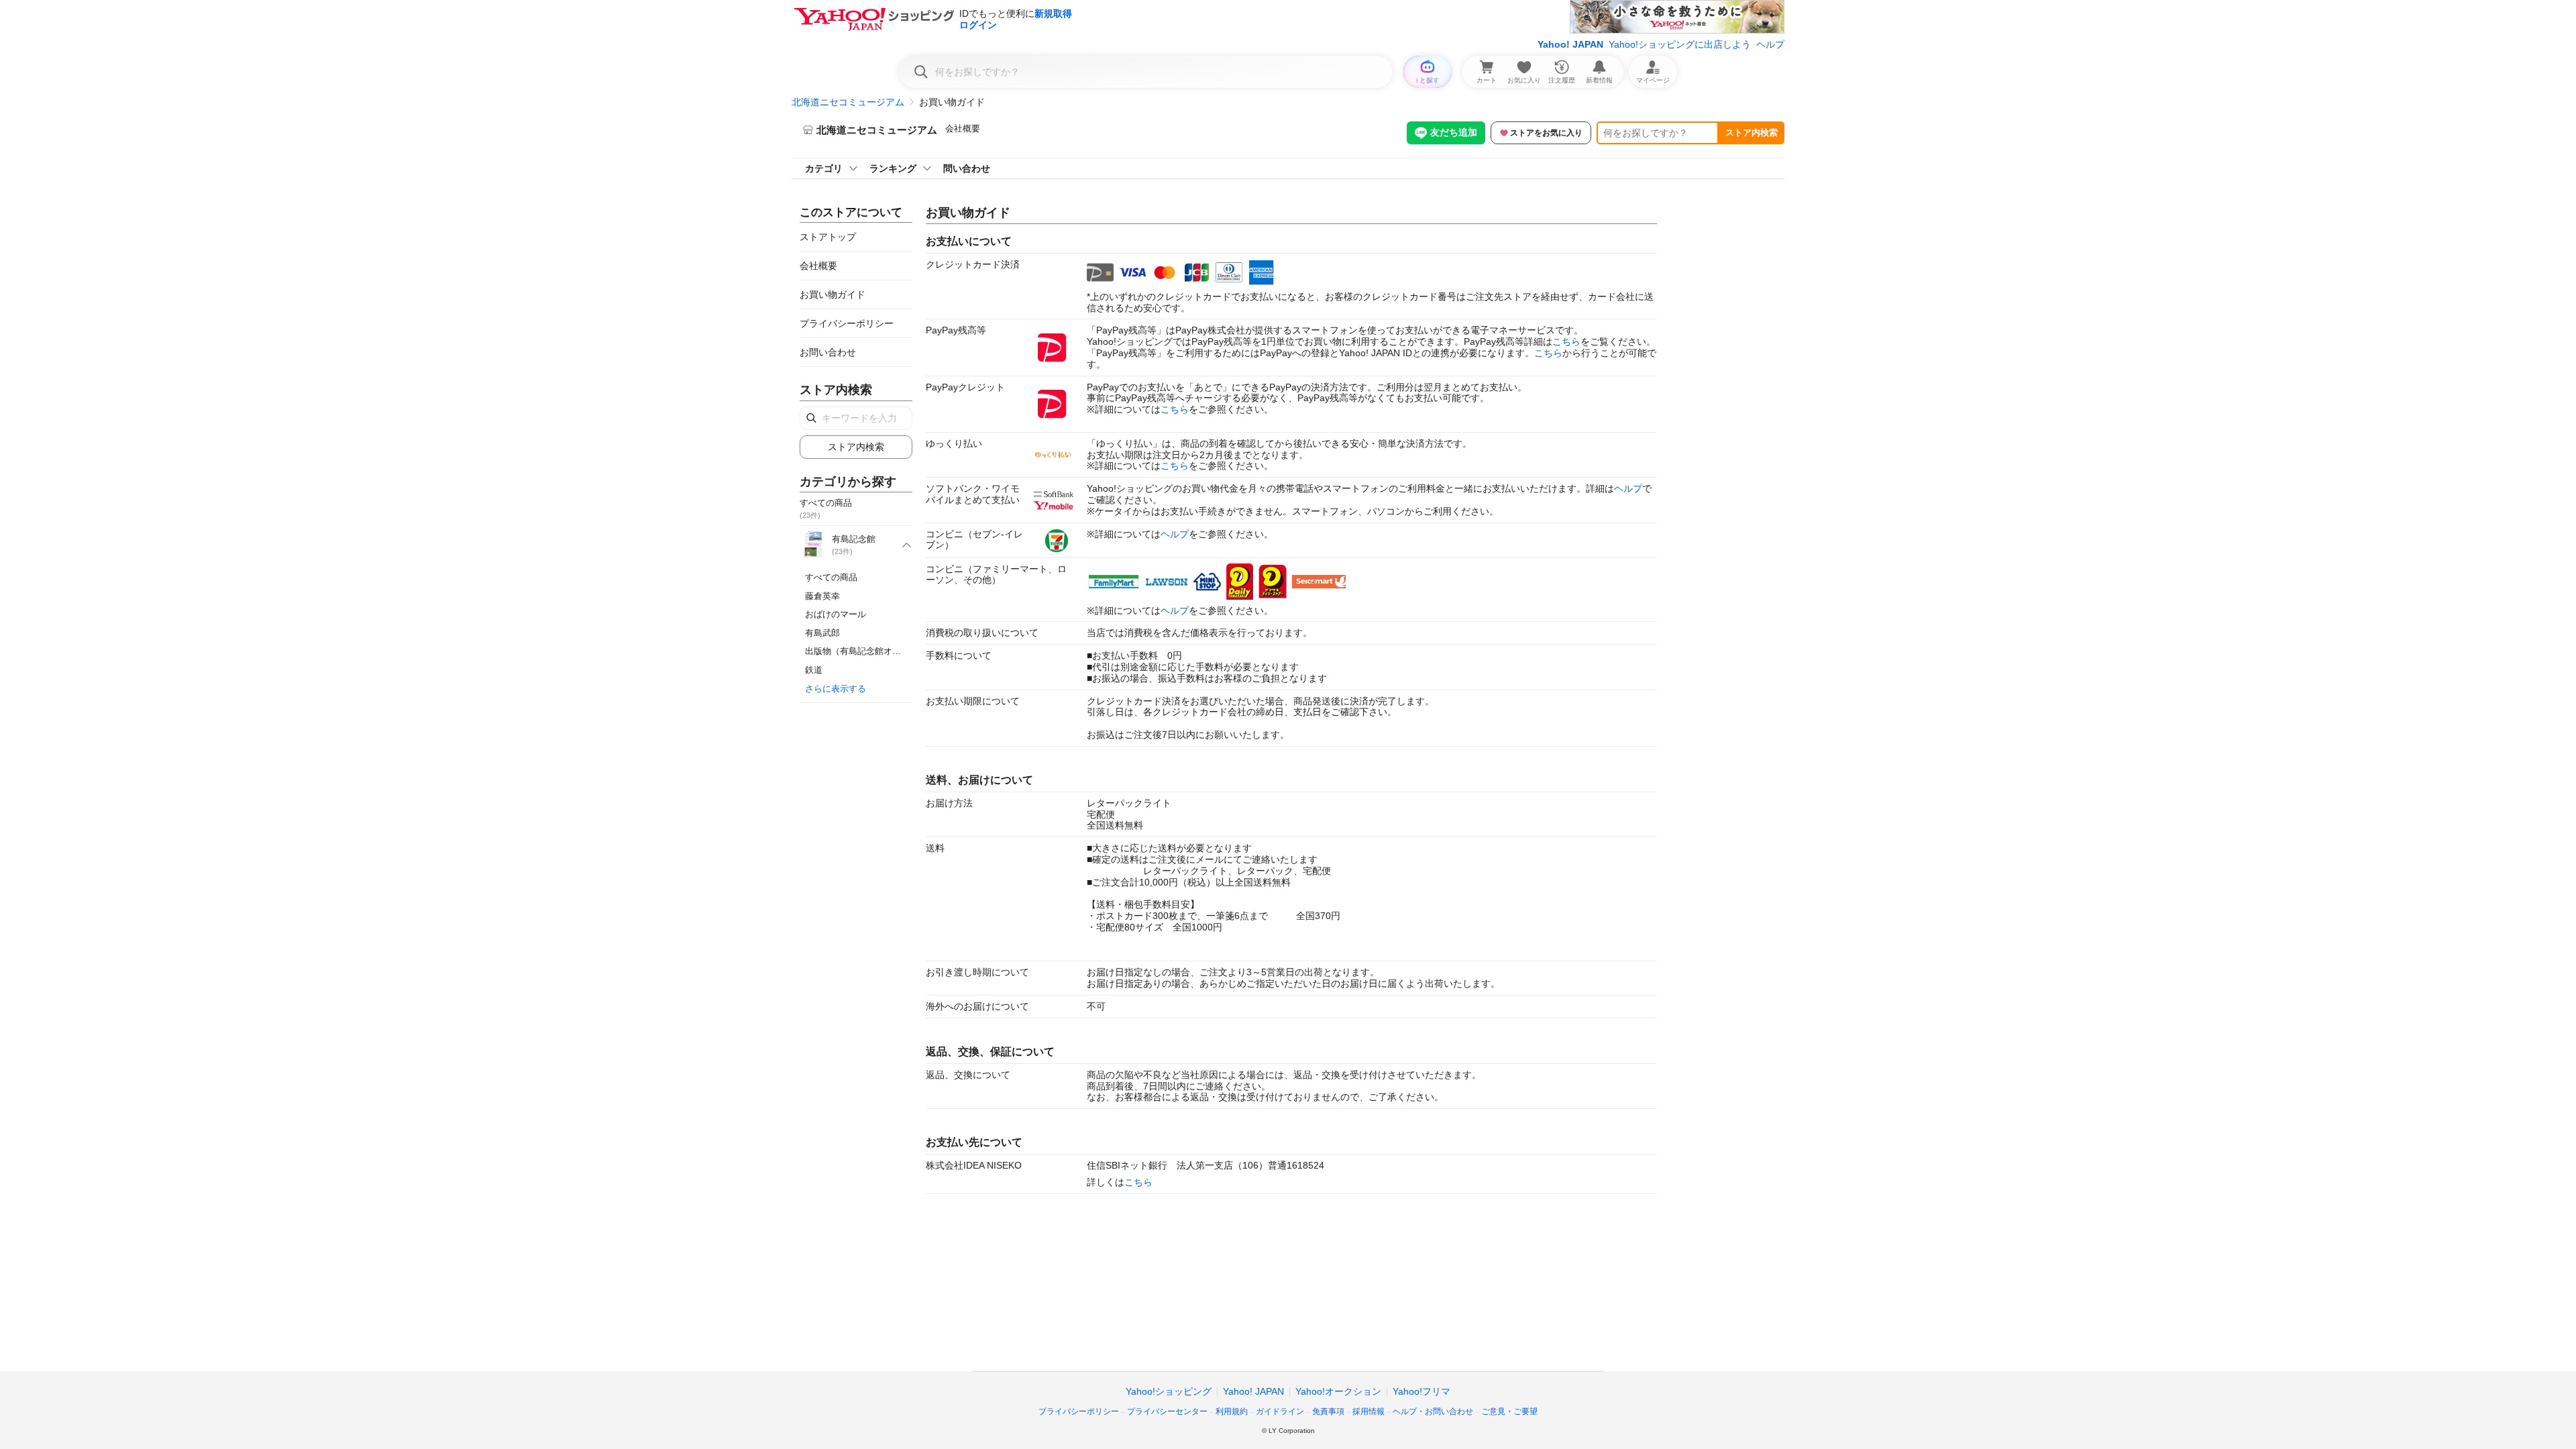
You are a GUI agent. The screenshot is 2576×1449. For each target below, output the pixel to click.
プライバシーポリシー (847, 323)
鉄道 (814, 670)
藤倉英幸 (822, 596)
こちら (1566, 341)
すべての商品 (831, 577)
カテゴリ (824, 168)
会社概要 (963, 128)
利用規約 (1232, 1411)
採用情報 (1368, 1411)
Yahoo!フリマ (1421, 1391)
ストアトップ (828, 237)
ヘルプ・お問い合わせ (1433, 1411)
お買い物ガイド (833, 294)
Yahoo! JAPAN (1570, 44)
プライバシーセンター (1167, 1411)
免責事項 (1328, 1411)
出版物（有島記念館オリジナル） (870, 651)
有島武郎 (822, 633)
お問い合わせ (828, 352)
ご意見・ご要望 (1509, 1411)
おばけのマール (836, 614)
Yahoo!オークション (1338, 1391)
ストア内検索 (1752, 132)
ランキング (893, 168)
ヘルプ (1770, 44)
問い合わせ (967, 168)
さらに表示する (836, 689)
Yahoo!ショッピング (1169, 1391)
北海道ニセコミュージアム (848, 102)
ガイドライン (1280, 1411)
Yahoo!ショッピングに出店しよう (1680, 44)
